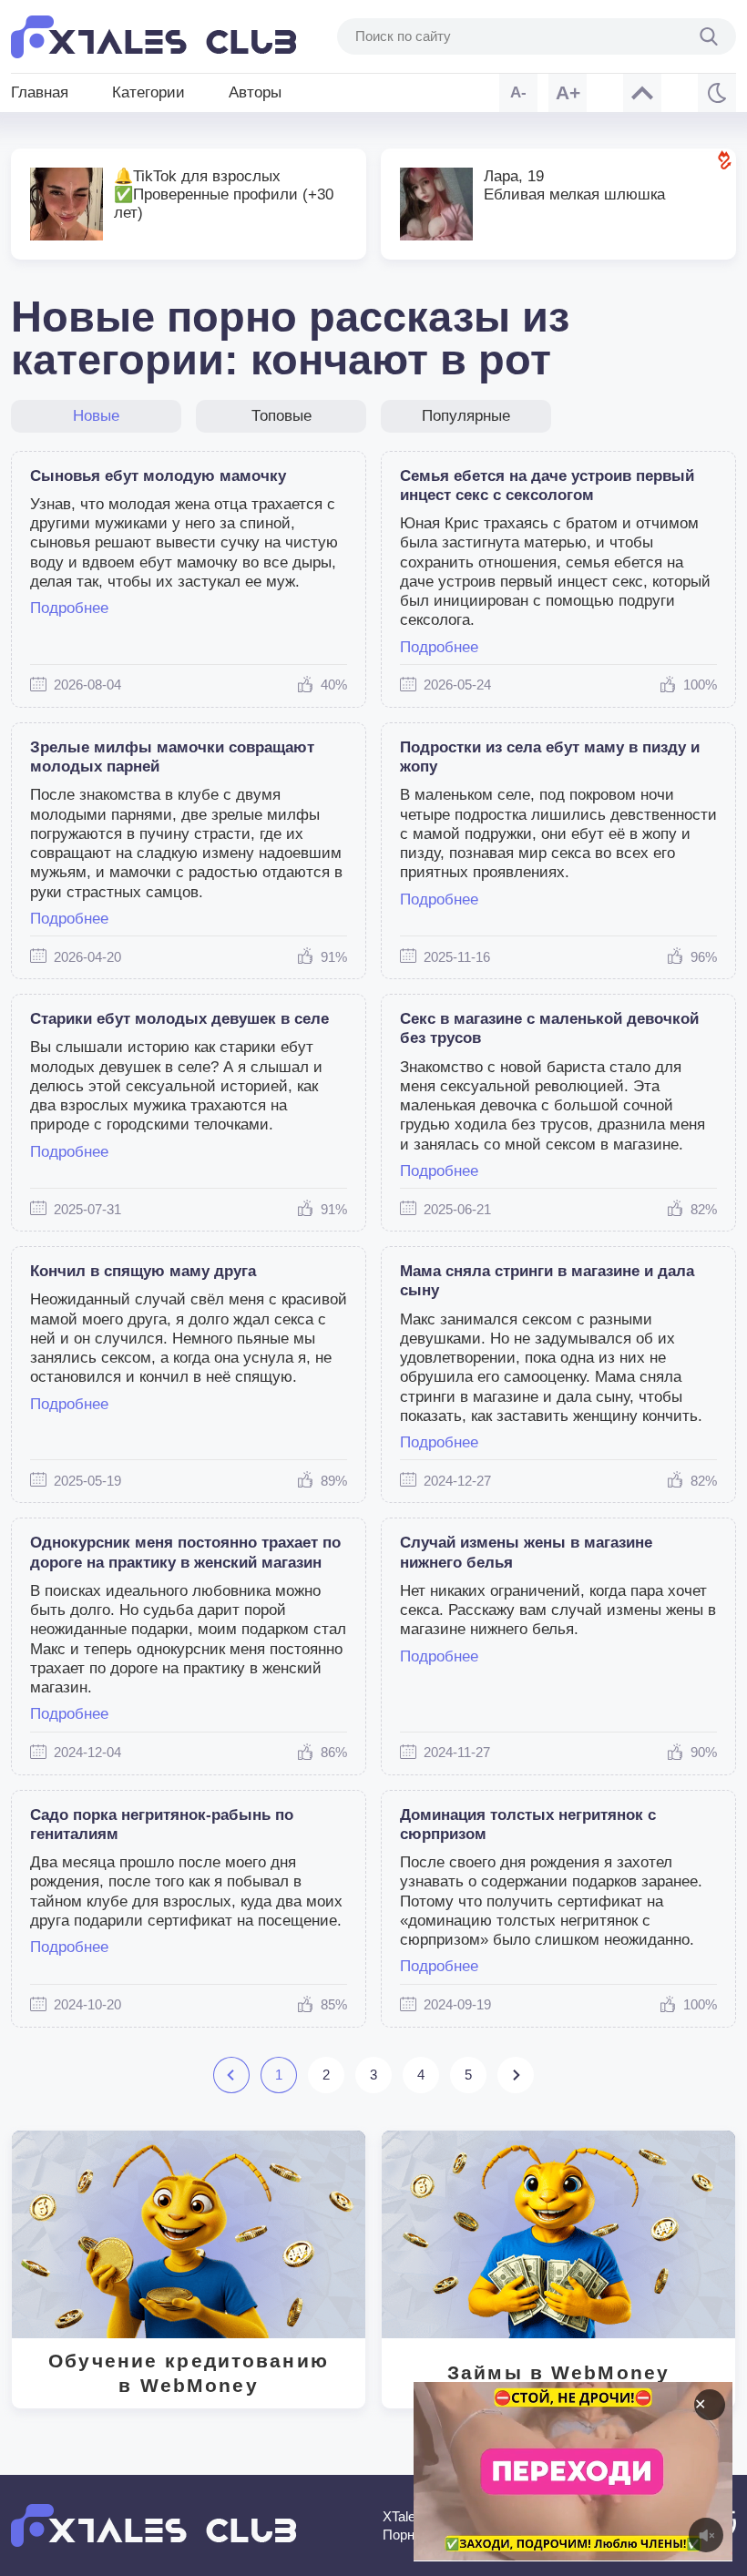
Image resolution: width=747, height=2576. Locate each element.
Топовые (281, 416)
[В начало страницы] (642, 93)
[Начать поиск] (709, 36)
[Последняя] (515, 2075)
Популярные (466, 416)
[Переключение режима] (717, 93)
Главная (40, 92)
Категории (148, 92)
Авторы (255, 92)
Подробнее (69, 608)
